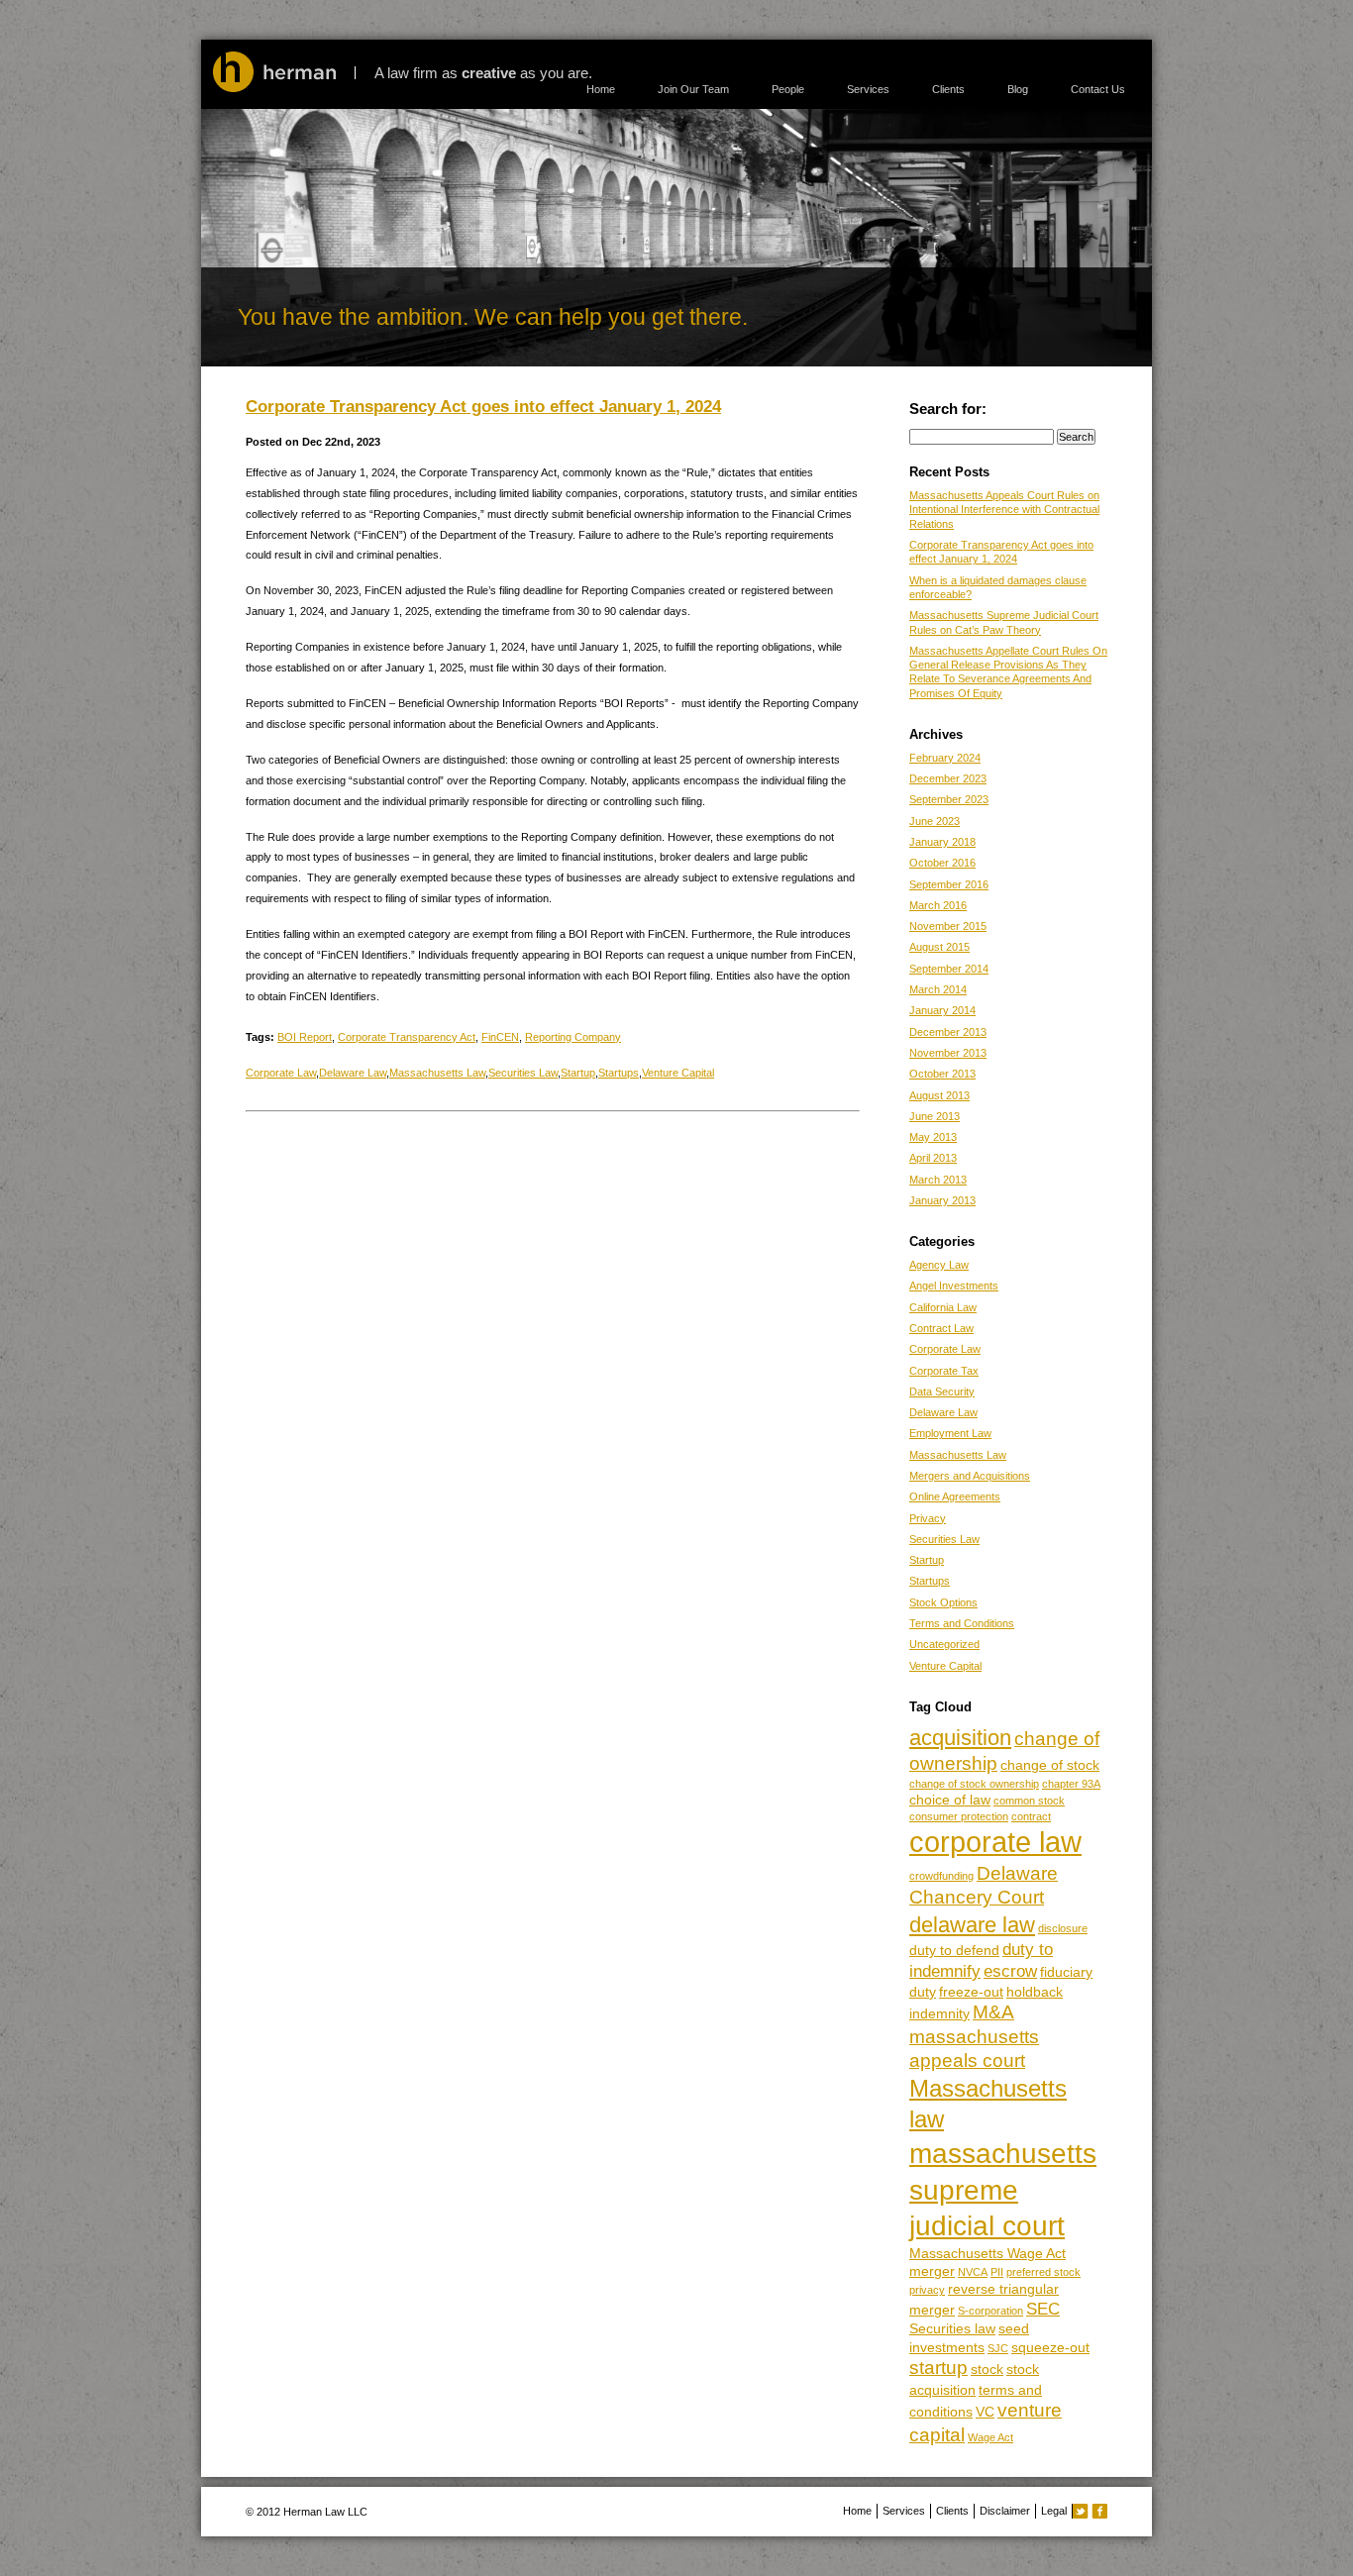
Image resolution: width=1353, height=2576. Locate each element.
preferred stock (1043, 2272)
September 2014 (949, 969)
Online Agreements (955, 1496)
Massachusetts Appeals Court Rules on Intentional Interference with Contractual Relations (1004, 510)
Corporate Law (281, 1073)
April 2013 (933, 1158)
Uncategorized (944, 1644)
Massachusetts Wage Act (988, 2253)
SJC (998, 2348)
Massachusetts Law (437, 1073)
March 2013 (938, 1180)
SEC (1043, 2309)
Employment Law (950, 1433)
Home (601, 89)
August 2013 (939, 1095)
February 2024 (945, 758)
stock (987, 2369)
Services (868, 89)
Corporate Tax (944, 1371)
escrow (1010, 1971)
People (788, 89)
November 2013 (948, 1053)
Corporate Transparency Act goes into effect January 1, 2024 (483, 406)
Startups (619, 1073)
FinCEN (500, 1037)
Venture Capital (678, 1073)
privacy (927, 2290)
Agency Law (939, 1265)
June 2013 (935, 1116)
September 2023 (949, 799)
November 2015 (948, 926)
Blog (1018, 89)
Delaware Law (353, 1073)
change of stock (1050, 1765)
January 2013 (942, 1200)
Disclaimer (1005, 2511)
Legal (1054, 2511)
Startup (578, 1073)
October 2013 (942, 1074)
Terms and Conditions (962, 1623)
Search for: (948, 409)
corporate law (995, 1842)
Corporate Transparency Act (407, 1037)
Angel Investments (954, 1286)
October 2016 (942, 863)
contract (1031, 1816)
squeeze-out (1050, 2347)
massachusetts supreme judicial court (1003, 2189)
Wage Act (990, 2437)
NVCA (973, 2272)
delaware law (972, 1925)
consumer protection (959, 1816)
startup (938, 2368)
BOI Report (305, 1037)
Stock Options (943, 1602)
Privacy (928, 1518)
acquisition (960, 1738)
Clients (948, 89)
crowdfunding (941, 1876)
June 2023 (935, 821)
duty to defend (954, 1950)
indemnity (939, 2013)
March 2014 (938, 989)
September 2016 (949, 884)
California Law (943, 1307)
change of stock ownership (974, 1784)
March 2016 (938, 905)
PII (997, 2272)
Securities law (952, 2328)
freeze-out (971, 1992)
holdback (1035, 1992)
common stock (1029, 1801)
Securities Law (523, 1073)
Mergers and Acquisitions (970, 1476)
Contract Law (941, 1328)
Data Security (942, 1391)
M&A (993, 2012)
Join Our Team (693, 89)
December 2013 (948, 1032)
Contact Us (1098, 89)
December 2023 (948, 778)
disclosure (1063, 1928)
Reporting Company (573, 1037)
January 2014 (942, 1010)
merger (932, 2271)
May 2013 (933, 1137)
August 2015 (939, 947)
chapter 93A (1071, 1784)
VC (985, 2412)
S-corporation (990, 2311)
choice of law (950, 1800)
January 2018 (942, 842)
